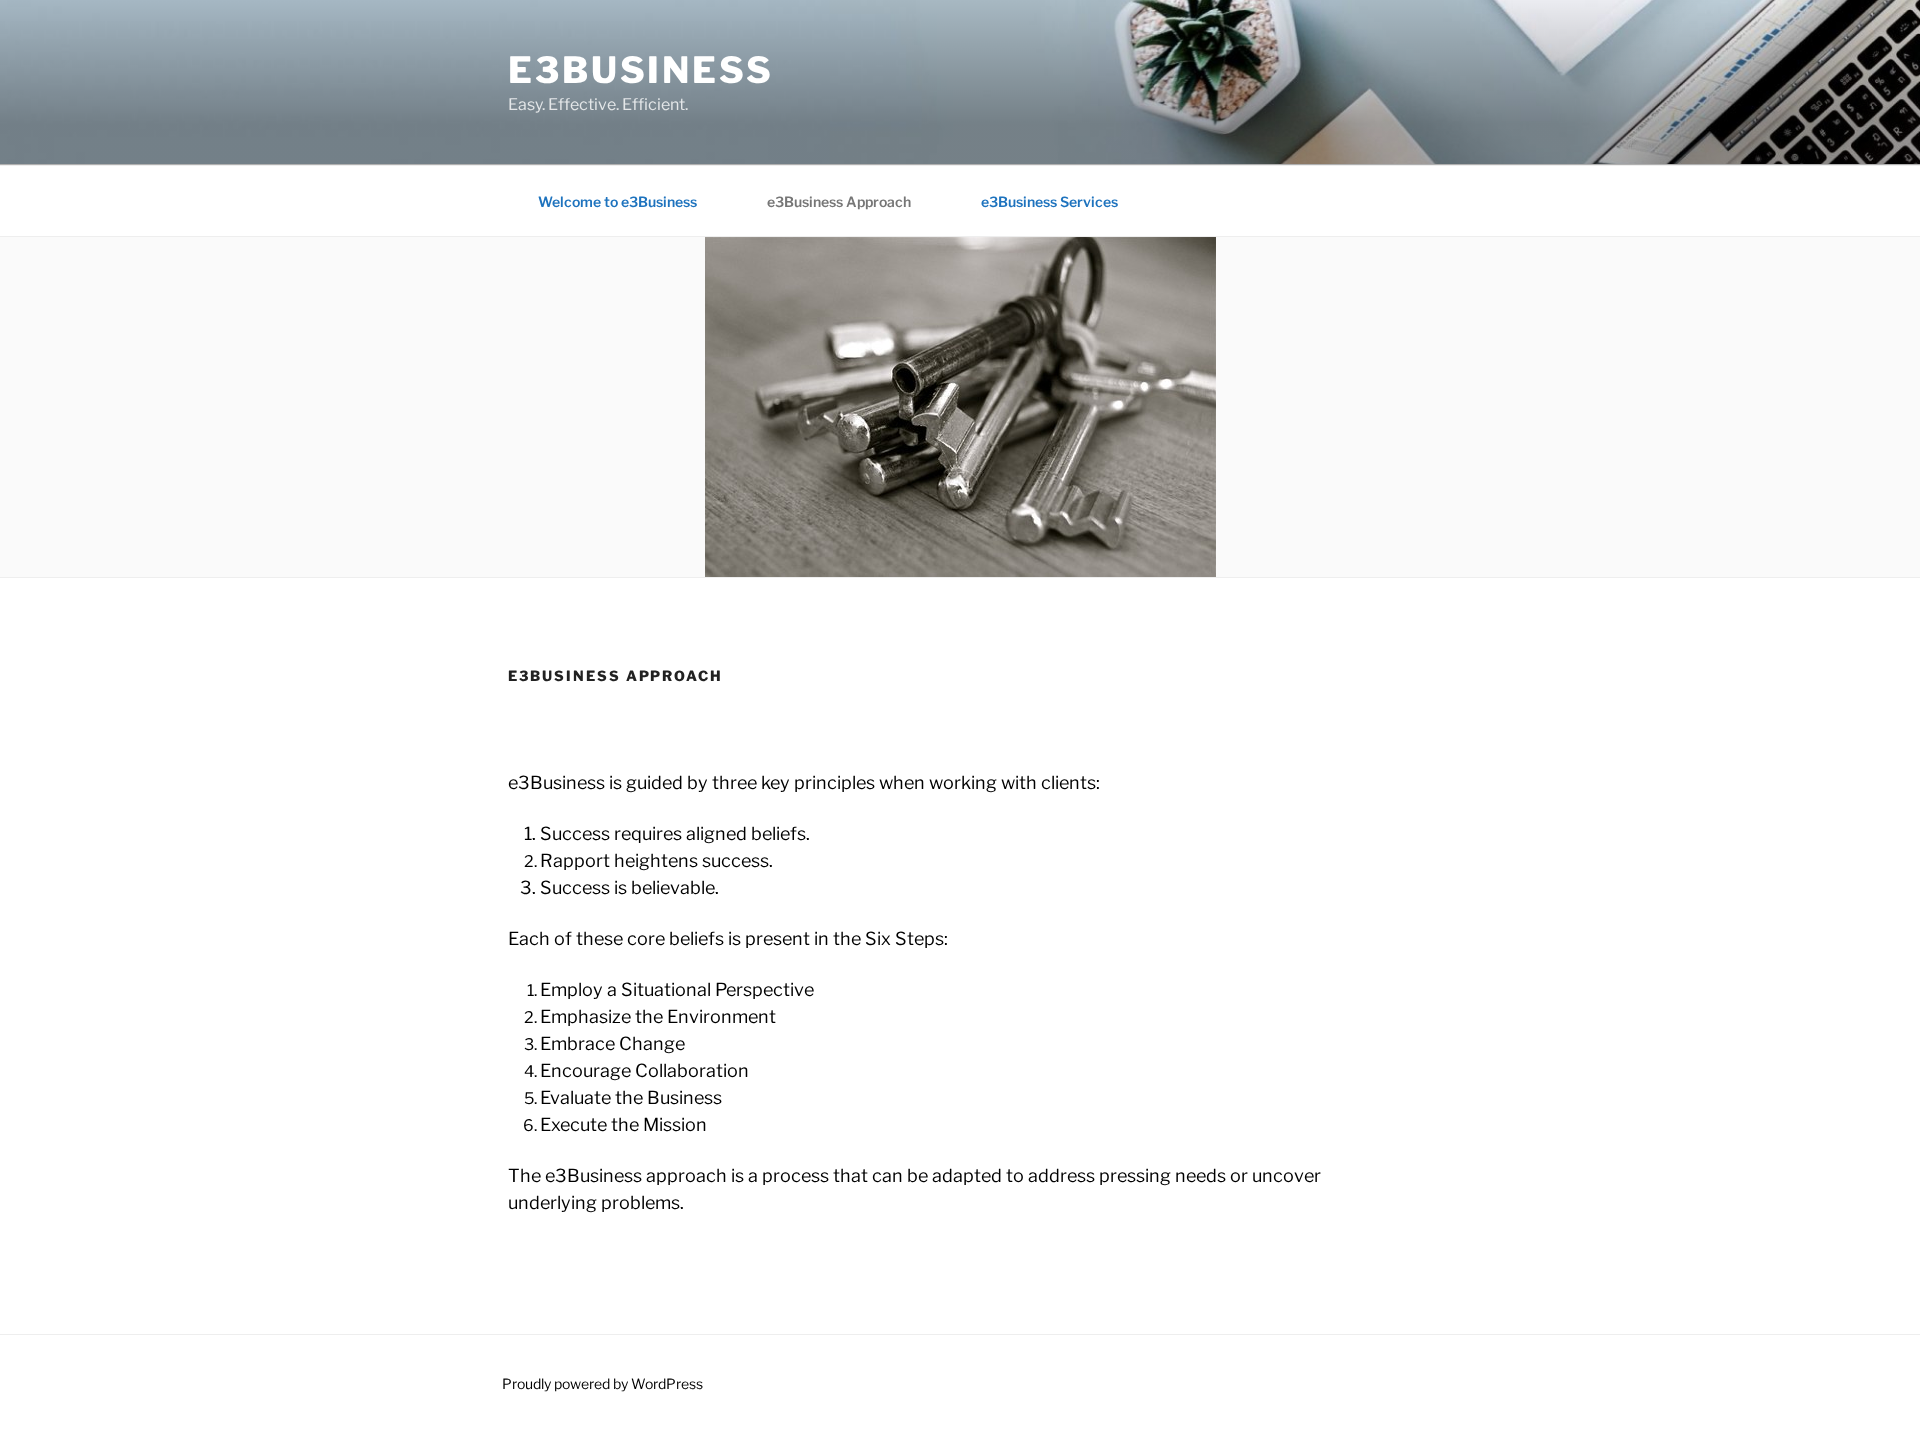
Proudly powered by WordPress (602, 1383)
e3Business (641, 70)
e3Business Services (1049, 201)
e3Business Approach (839, 201)
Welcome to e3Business (617, 201)
